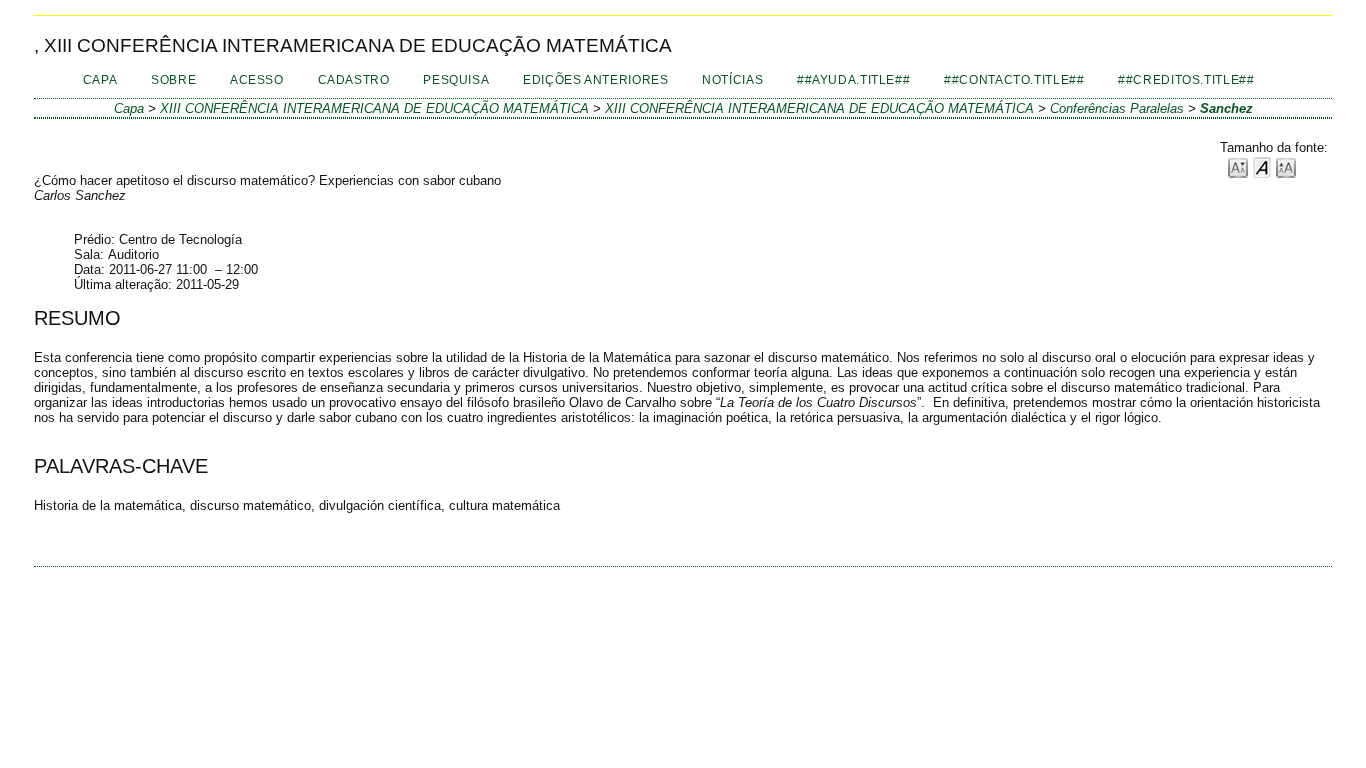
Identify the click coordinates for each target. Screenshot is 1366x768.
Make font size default (1262, 166)
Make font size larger (1286, 166)
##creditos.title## (1186, 80)
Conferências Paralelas (1117, 108)
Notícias (732, 80)
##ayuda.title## (853, 80)
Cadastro (354, 80)
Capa (100, 80)
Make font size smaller (1238, 166)
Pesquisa (456, 80)
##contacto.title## (1014, 80)
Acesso (257, 80)
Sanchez (1226, 108)
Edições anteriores (595, 80)
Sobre (173, 80)
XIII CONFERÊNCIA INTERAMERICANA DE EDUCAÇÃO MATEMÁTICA (374, 108)
